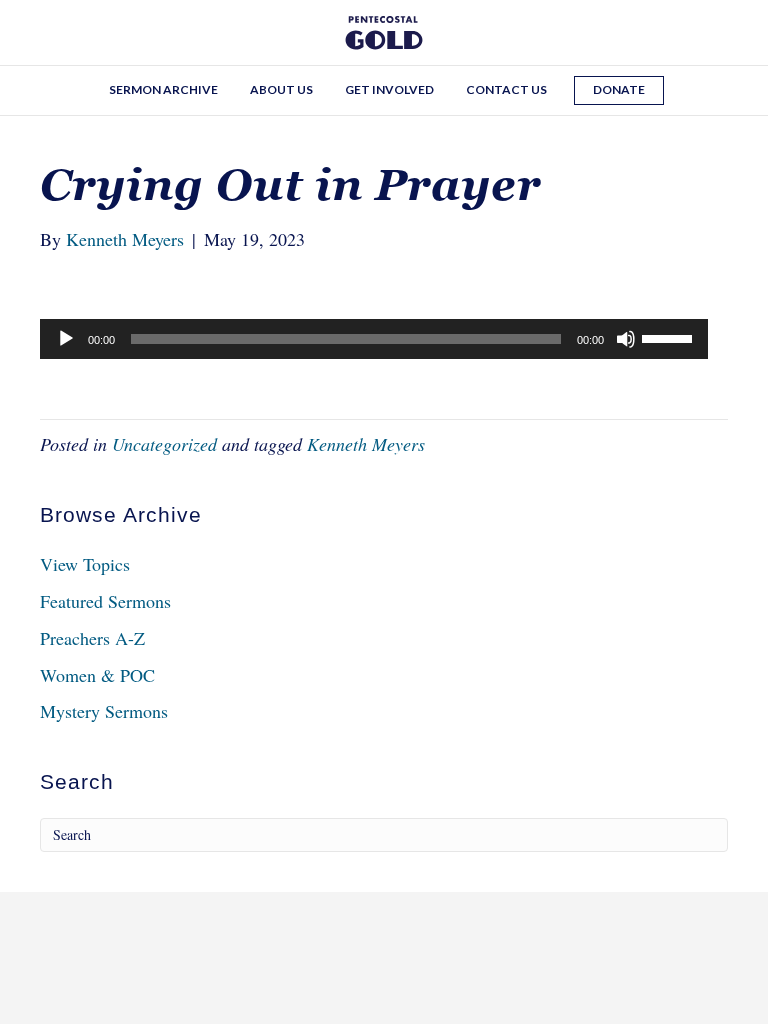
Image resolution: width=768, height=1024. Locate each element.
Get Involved (389, 89)
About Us (281, 89)
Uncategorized (164, 444)
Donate (619, 89)
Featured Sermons (105, 601)
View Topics (85, 564)
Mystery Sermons (104, 711)
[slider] (670, 337)
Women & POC (97, 675)
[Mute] (626, 339)
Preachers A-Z (92, 638)
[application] (374, 339)
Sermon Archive (163, 89)
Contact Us (506, 89)
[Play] (66, 339)
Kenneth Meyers (366, 444)
